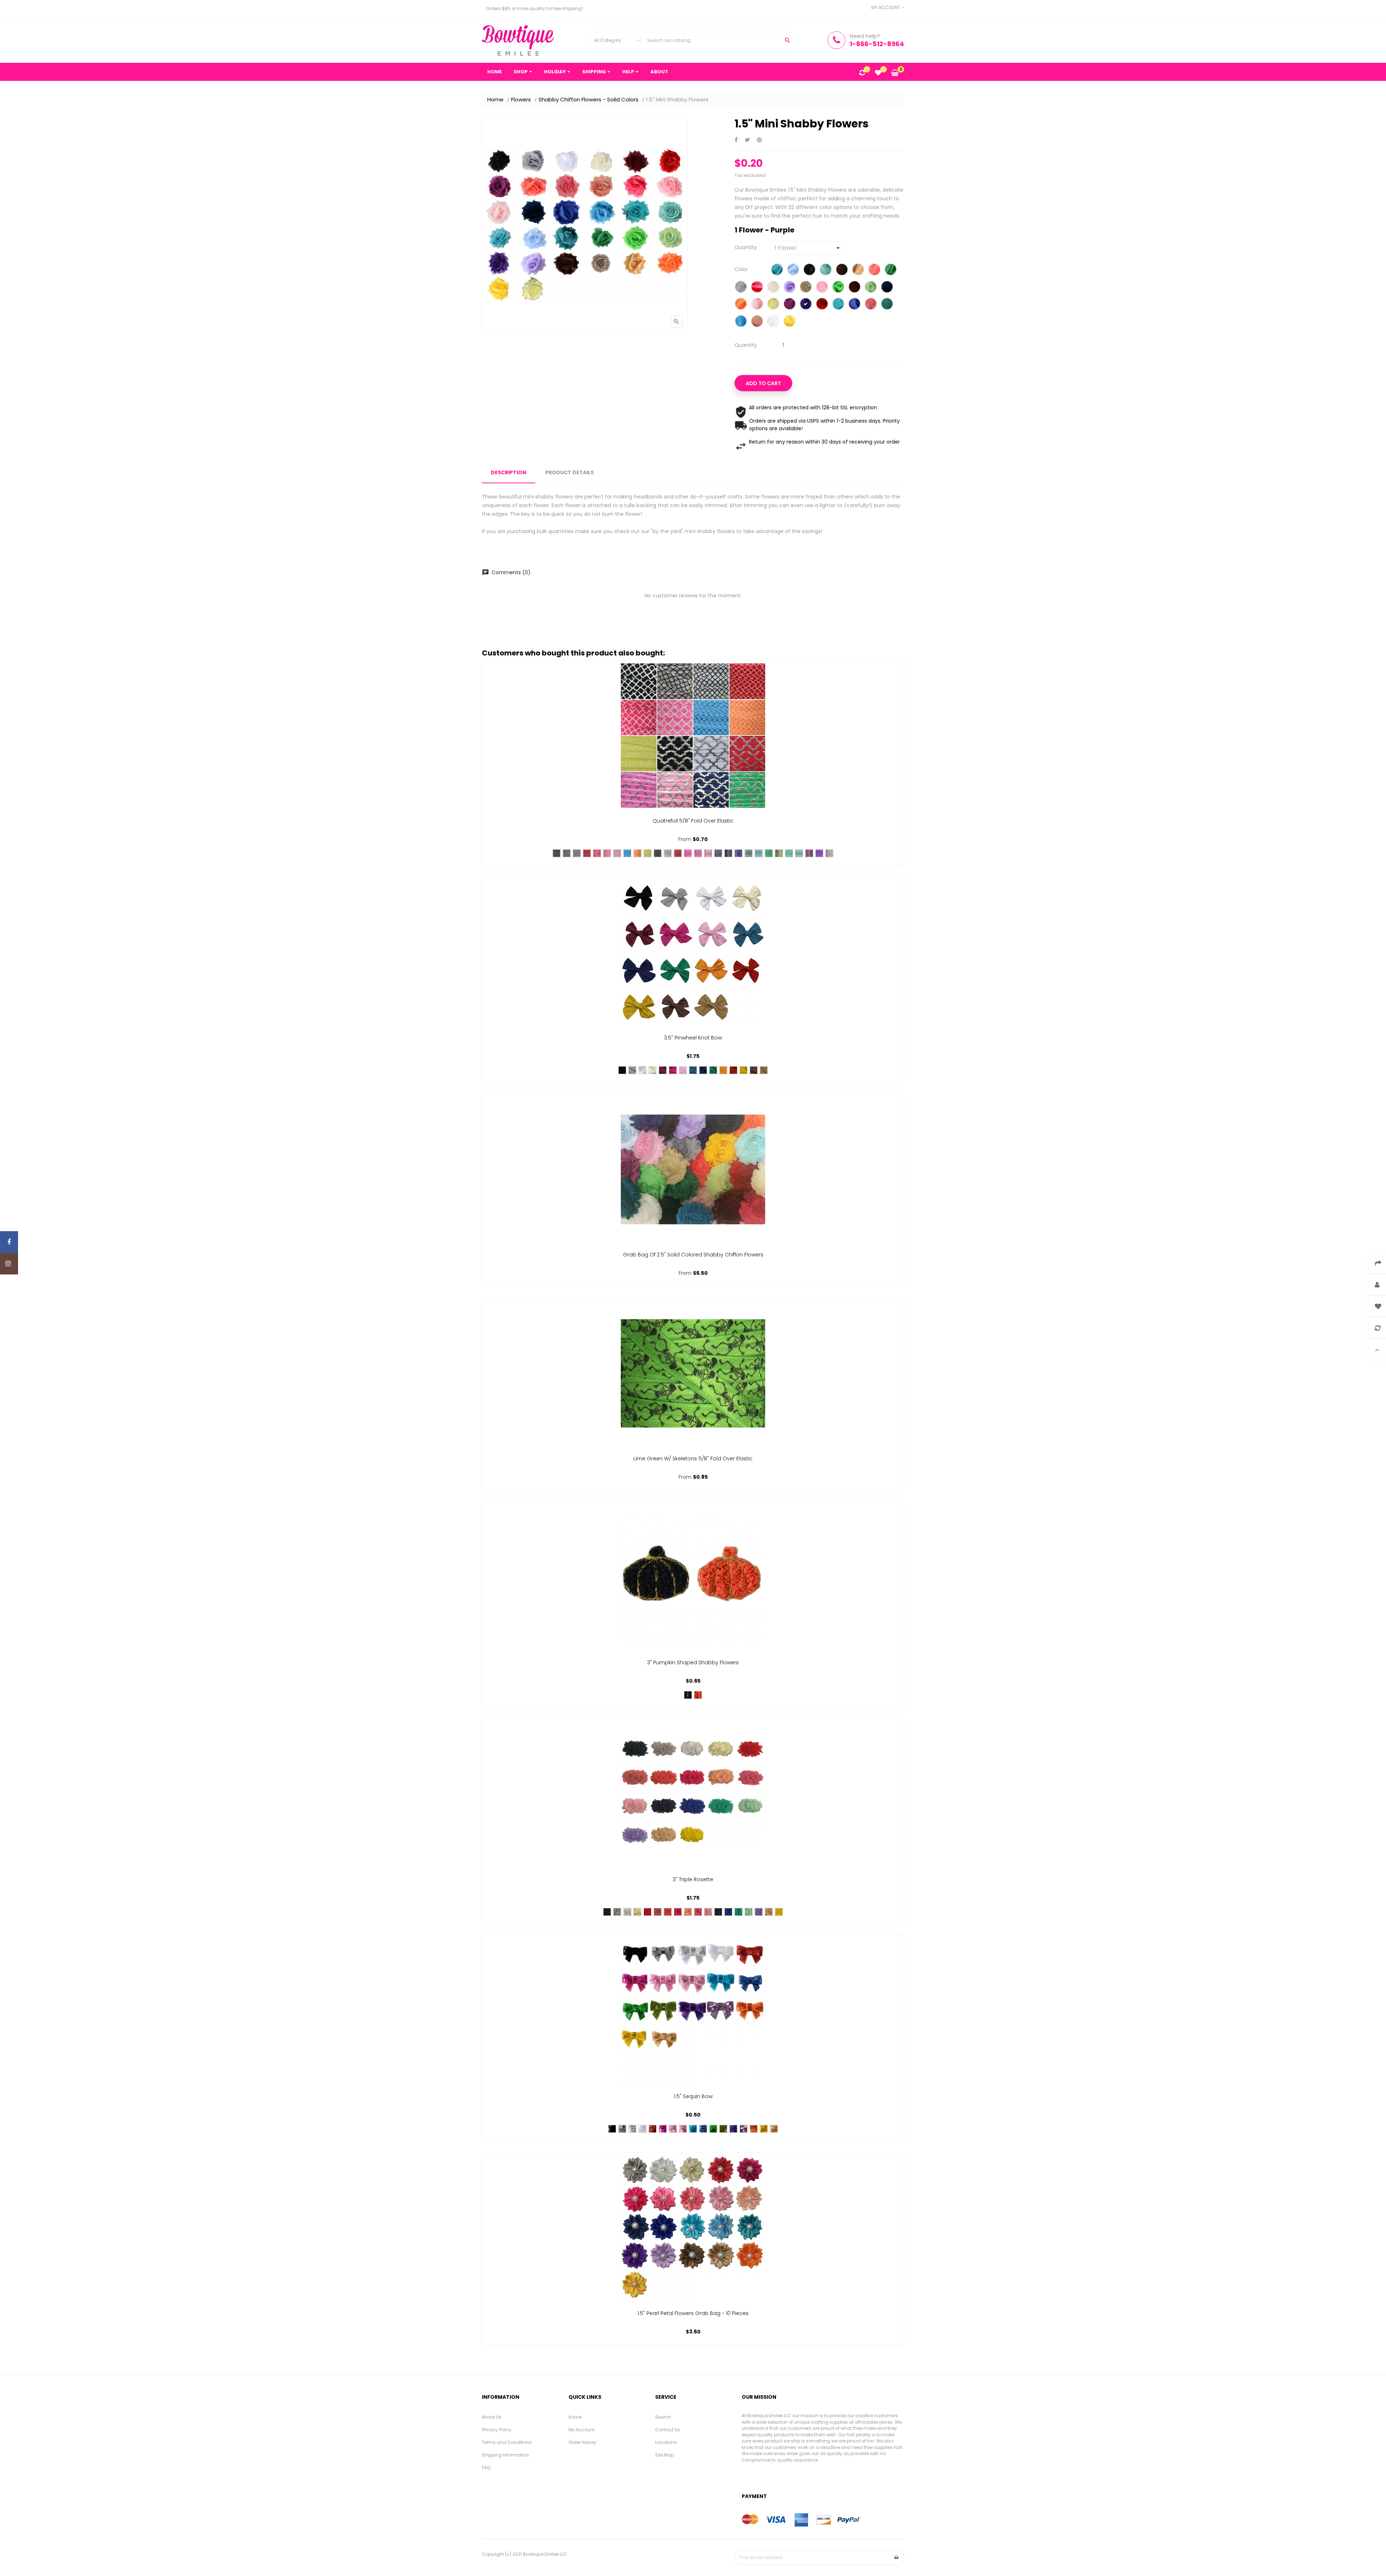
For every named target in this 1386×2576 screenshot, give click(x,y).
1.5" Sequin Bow (693, 2096)
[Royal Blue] (855, 305)
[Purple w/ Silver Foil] (819, 853)
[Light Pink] (822, 288)
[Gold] (774, 2129)
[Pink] (683, 1070)
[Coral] (874, 270)
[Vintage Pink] (757, 322)
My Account (581, 2430)
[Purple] (806, 305)
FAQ (486, 2468)
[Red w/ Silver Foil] (678, 853)
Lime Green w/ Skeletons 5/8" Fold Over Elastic (693, 1459)
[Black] (809, 270)
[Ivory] (773, 288)
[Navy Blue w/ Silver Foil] (718, 853)
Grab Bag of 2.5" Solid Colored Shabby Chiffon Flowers (693, 1255)
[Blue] (693, 2129)
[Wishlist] (878, 73)
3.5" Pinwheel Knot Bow (693, 1038)
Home (575, 2417)
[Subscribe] (897, 2558)
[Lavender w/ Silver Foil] (829, 853)
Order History (582, 2442)
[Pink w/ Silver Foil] (698, 853)
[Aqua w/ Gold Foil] (749, 853)
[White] (773, 322)
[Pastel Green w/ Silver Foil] (789, 853)
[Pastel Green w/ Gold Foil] (779, 853)
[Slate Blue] (693, 1070)
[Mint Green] (871, 288)
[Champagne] (858, 270)
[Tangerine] (723, 1070)
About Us (492, 2417)
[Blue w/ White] (627, 853)
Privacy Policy (497, 2430)
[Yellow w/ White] (648, 853)
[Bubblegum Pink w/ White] (607, 853)
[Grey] (741, 288)
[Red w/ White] (587, 853)
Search (663, 2417)
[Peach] (688, 1912)
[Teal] (887, 305)
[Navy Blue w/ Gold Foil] (728, 853)
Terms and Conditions (507, 2442)
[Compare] (862, 73)
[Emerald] (891, 270)
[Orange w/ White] (637, 853)
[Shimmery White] (642, 2129)
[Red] (822, 305)
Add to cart (763, 383)
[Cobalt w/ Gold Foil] (738, 853)
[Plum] (790, 305)
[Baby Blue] (793, 270)
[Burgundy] (663, 1070)
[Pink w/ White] (617, 853)
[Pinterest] (759, 140)
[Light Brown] (806, 288)
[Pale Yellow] (773, 305)
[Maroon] (855, 288)
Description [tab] (509, 472)
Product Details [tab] (570, 472)
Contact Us (668, 2430)
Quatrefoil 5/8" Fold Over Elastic (693, 821)
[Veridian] (738, 1912)
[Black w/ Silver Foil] (658, 853)
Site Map (664, 2455)
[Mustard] (744, 1070)
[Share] (736, 140)
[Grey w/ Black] (567, 853)
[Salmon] (871, 305)
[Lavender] (790, 288)
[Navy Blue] (887, 288)
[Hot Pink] (757, 288)
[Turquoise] (741, 322)
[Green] (713, 2129)
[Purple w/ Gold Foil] (809, 853)
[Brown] (842, 270)
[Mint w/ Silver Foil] (799, 853)
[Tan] (764, 1070)
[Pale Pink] (757, 305)
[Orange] (741, 305)
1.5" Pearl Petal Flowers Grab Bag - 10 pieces (693, 2313)
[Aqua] (777, 270)
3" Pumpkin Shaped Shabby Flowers (693, 1662)
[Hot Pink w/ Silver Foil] (688, 853)
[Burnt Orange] (733, 1070)
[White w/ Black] (577, 853)
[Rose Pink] (698, 1912)
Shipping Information (505, 2455)
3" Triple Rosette (693, 1879)
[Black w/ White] (557, 853)
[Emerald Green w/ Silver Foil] (769, 853)
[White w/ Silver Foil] (668, 853)
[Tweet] (747, 140)
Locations (666, 2442)
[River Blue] (838, 305)
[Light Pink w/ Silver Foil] (708, 853)
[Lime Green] (838, 288)
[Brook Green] (826, 270)
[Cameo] (658, 1912)
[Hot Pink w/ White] (597, 853)
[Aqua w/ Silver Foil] (759, 853)
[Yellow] (790, 322)
